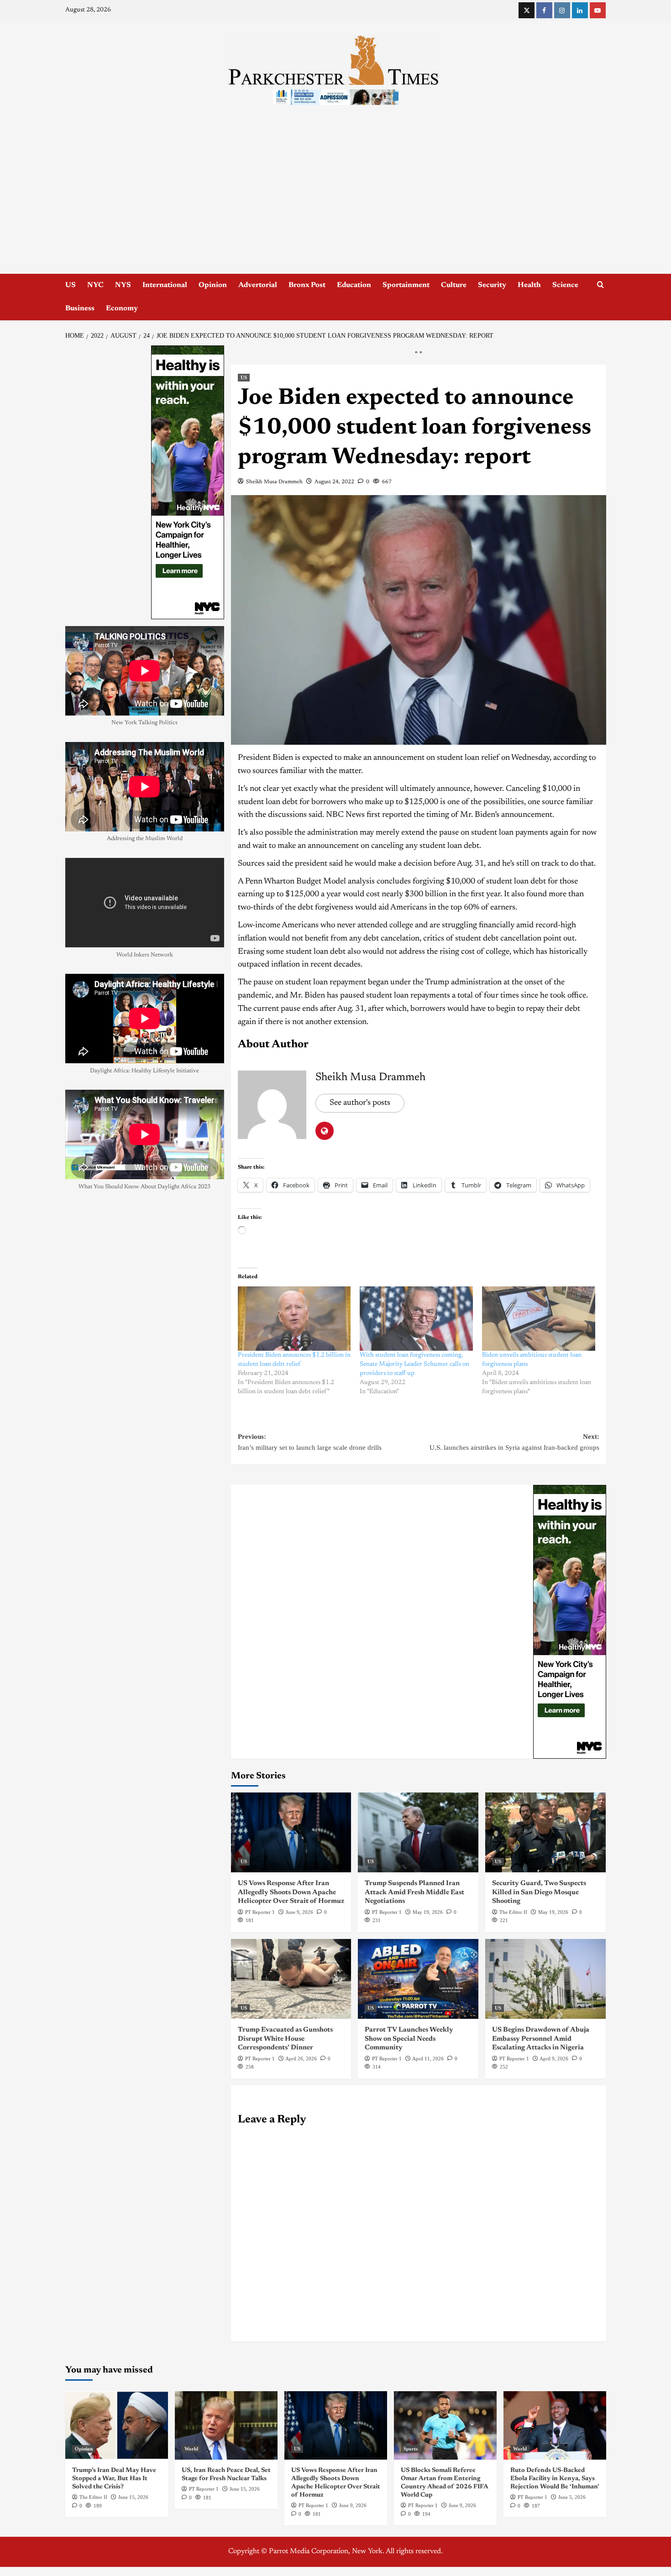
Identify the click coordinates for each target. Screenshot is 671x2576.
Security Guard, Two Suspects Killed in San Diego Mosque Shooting (539, 1892)
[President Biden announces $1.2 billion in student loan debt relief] (294, 1319)
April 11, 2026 (428, 2059)
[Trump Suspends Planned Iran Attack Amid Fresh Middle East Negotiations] (418, 1832)
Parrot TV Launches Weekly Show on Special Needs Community (409, 2039)
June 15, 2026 (133, 2497)
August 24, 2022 (334, 482)
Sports (411, 2449)
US (71, 285)
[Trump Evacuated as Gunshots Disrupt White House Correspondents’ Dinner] (291, 1979)
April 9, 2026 (554, 2059)
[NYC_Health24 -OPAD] (570, 1622)
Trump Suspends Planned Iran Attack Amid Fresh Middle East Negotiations (414, 1892)
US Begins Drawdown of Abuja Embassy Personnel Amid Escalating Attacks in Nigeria (541, 2039)
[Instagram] (562, 10)
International (165, 285)
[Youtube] (598, 10)
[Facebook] (544, 10)
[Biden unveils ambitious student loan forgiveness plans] (539, 1319)
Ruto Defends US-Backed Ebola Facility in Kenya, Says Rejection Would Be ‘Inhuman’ (555, 2479)
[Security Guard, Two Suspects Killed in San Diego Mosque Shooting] (545, 1832)
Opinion (213, 285)
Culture (454, 285)
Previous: (310, 1442)
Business (80, 308)
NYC (95, 285)
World (191, 2449)
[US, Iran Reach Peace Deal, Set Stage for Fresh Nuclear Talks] (226, 2425)
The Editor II (513, 1912)
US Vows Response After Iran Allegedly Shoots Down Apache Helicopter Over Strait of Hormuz (291, 1892)
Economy (122, 308)
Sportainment (406, 285)
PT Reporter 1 (260, 1912)
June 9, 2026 (299, 1912)
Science (565, 285)
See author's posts (360, 1103)
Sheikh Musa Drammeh (274, 482)
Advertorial (258, 285)
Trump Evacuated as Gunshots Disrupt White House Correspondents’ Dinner (285, 2039)
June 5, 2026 (572, 2497)
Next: (514, 1442)
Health (529, 285)
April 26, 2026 (301, 2059)
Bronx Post (307, 285)
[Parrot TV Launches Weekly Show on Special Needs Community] (418, 1979)
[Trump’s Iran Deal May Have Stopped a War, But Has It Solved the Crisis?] (117, 2425)
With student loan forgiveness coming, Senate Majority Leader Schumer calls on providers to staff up (414, 1364)
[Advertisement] (335, 205)
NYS (123, 285)
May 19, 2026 (428, 1912)
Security (492, 285)
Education (354, 285)
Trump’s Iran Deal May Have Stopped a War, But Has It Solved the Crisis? (114, 2479)
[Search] (600, 285)
